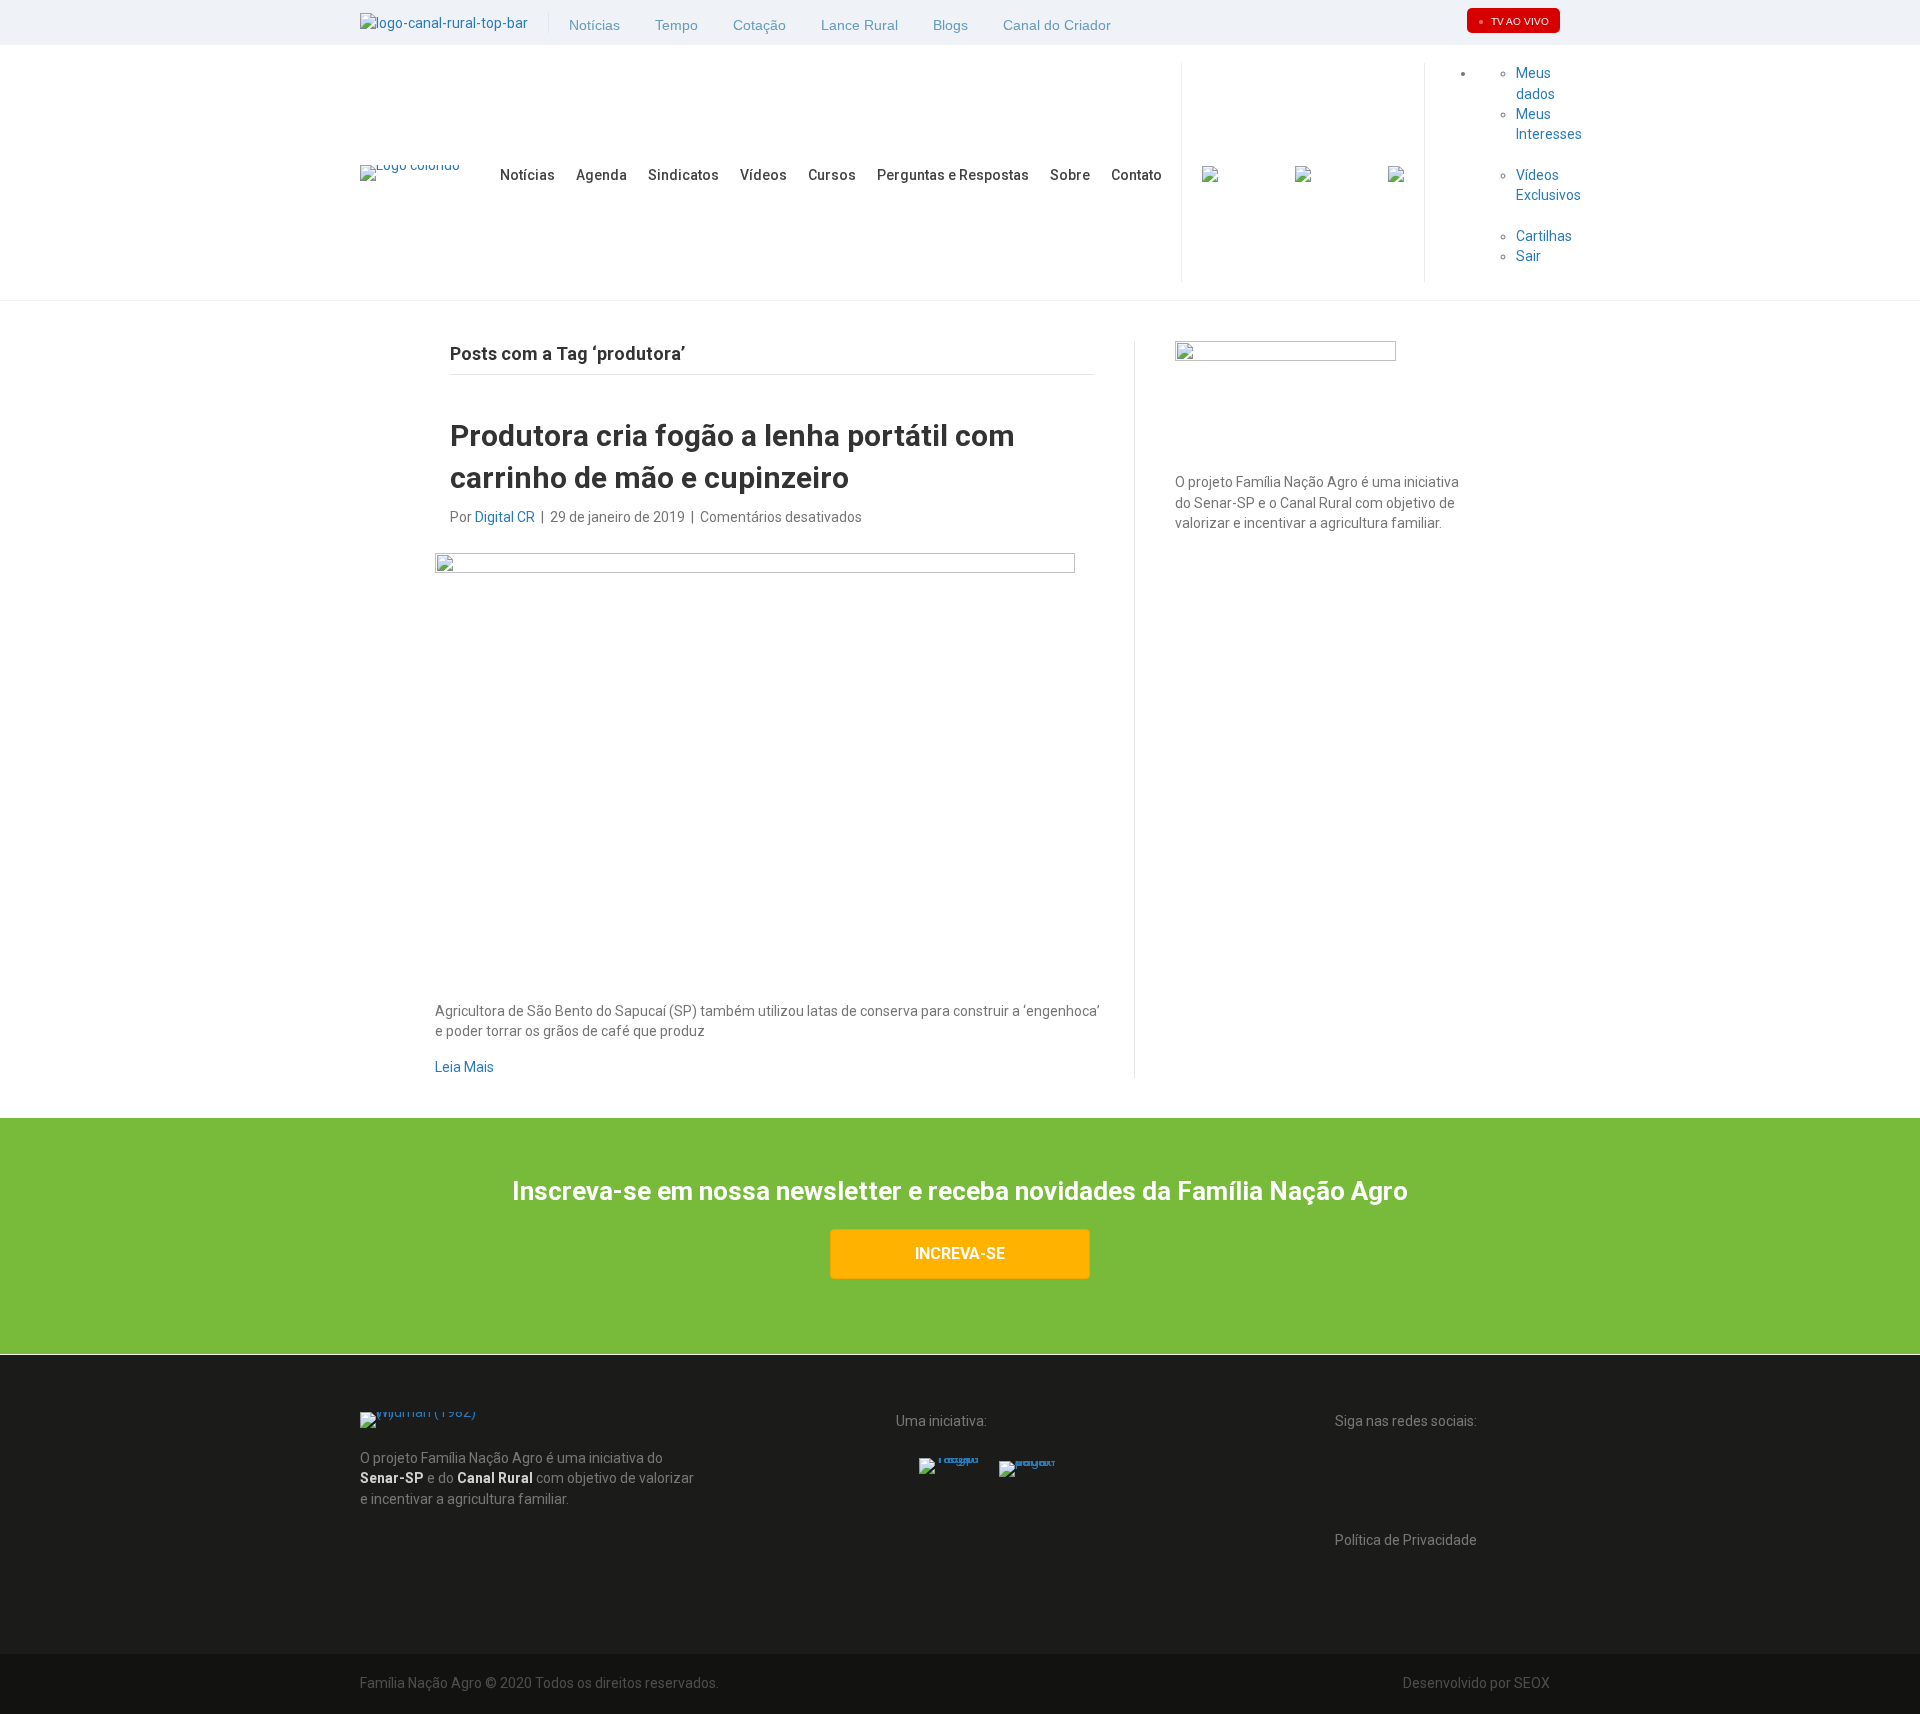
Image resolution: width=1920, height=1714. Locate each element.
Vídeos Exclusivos (1548, 185)
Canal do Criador (1057, 25)
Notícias (594, 25)
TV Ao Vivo (1513, 21)
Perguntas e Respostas (953, 175)
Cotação (759, 25)
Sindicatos (683, 175)
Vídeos (763, 175)
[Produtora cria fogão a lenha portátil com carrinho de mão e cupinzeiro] (755, 763)
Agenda (601, 175)
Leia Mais (464, 1067)
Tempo (676, 25)
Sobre (1070, 175)
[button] (1362, 1483)
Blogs (950, 25)
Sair (1528, 256)
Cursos (832, 175)
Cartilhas (1545, 236)
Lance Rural (859, 25)
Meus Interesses (1549, 124)
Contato (1136, 175)
